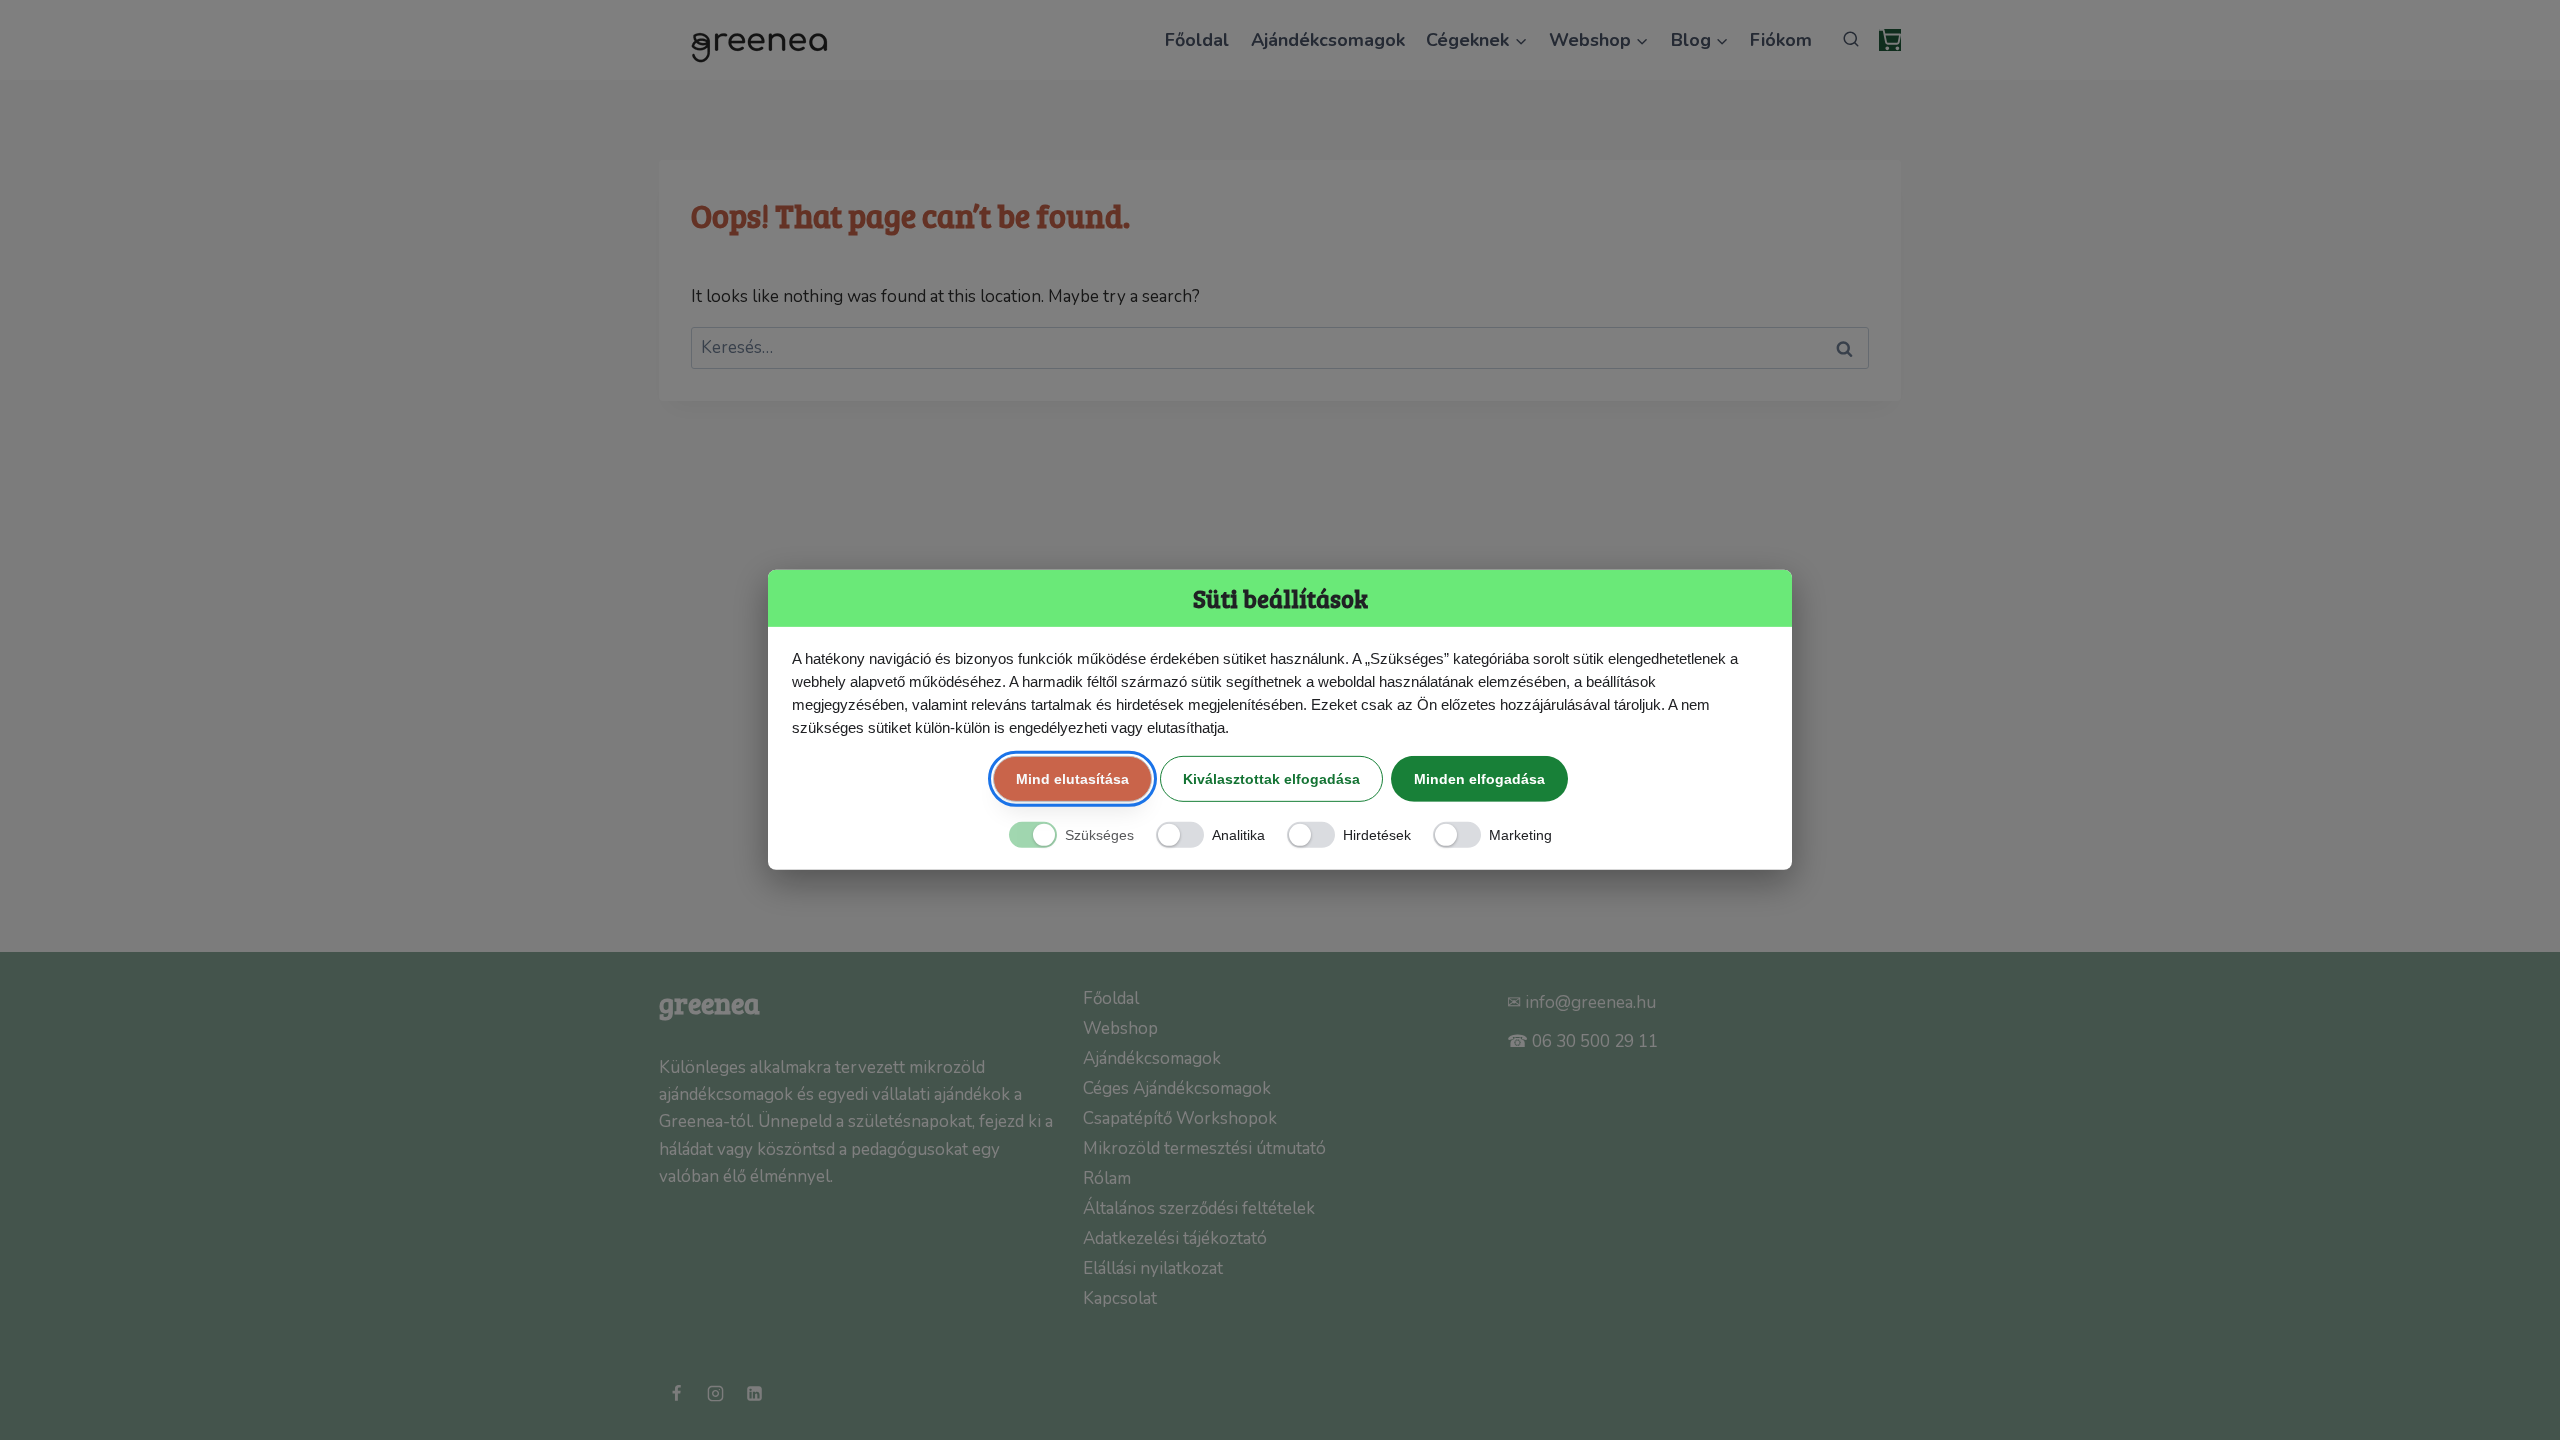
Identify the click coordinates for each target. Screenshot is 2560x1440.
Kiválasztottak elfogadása (1271, 778)
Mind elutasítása (1072, 778)
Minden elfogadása (1479, 778)
